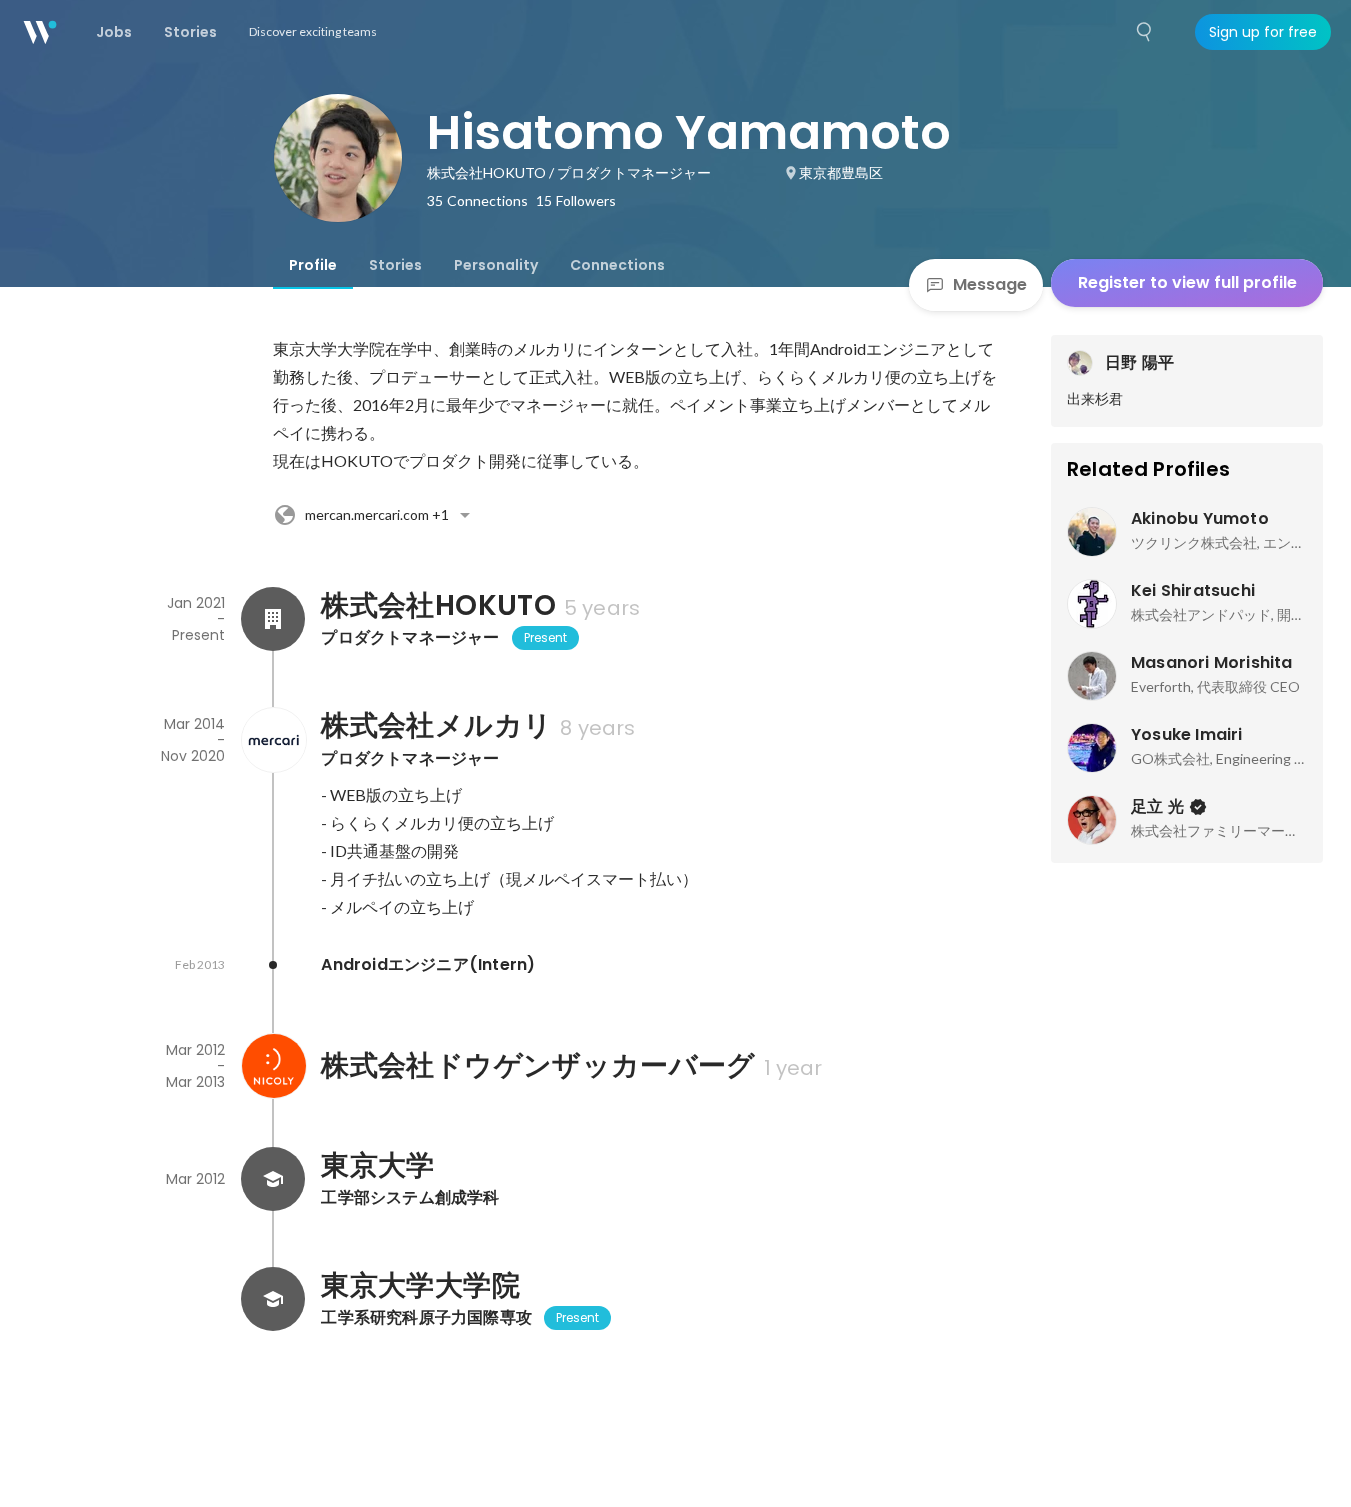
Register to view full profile (1187, 282)
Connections (617, 265)
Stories (395, 265)
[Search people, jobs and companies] (1145, 32)
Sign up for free (1263, 32)
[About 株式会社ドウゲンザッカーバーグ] (273, 1066)
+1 (377, 514)
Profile (313, 265)
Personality (496, 265)
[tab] (313, 265)
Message (990, 284)
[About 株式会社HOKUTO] (273, 619)
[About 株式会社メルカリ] (273, 740)
